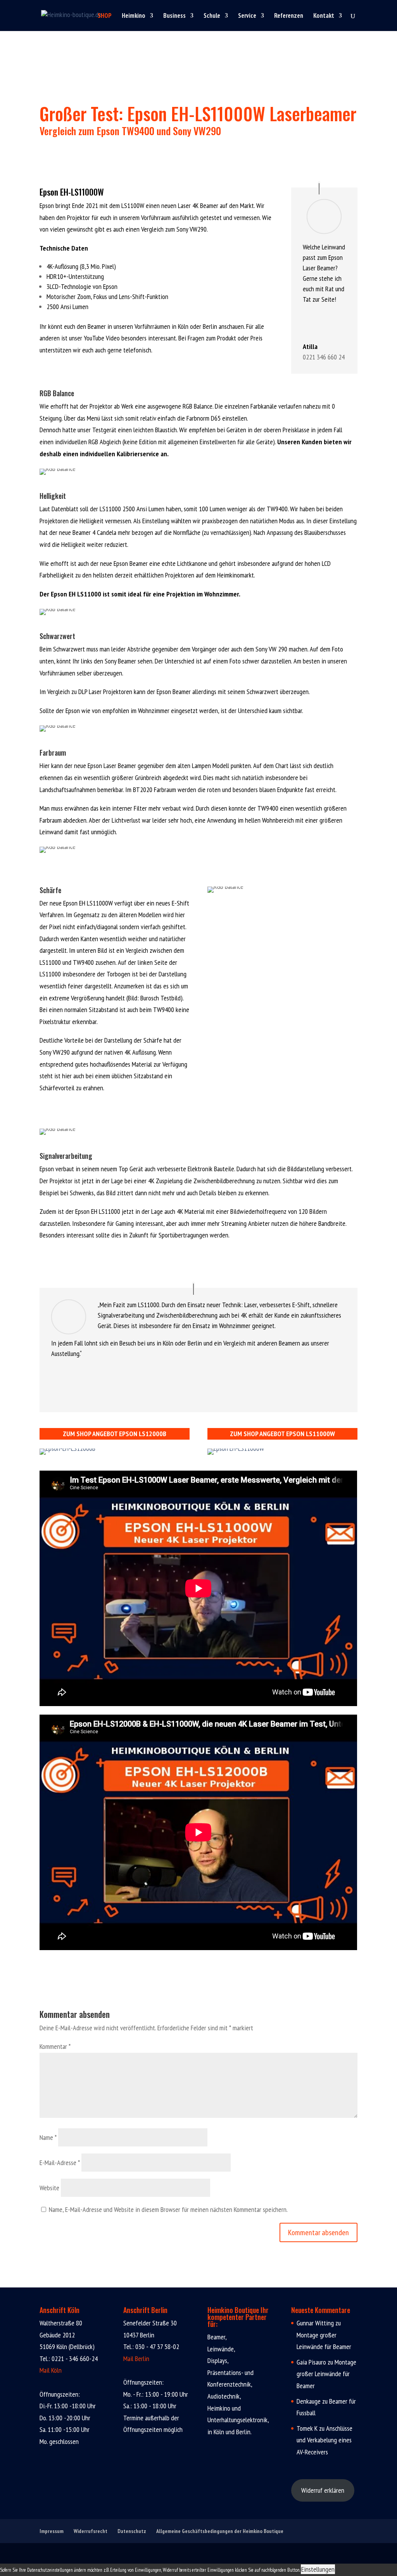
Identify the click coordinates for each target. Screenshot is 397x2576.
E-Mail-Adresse (60, 2163)
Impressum (52, 2531)
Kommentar (55, 2046)
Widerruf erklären (323, 2490)
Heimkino (134, 16)
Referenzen (289, 16)
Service (247, 16)
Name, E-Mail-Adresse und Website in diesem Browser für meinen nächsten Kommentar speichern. (168, 2209)
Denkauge (309, 2401)
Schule (212, 16)
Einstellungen (318, 2569)
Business (174, 16)
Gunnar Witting (315, 2323)
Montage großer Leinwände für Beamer (326, 2374)
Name (48, 2137)
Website (49, 2188)
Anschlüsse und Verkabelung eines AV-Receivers (325, 2440)
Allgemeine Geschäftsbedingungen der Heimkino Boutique (220, 2531)
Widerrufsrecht (91, 2531)
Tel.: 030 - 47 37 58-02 (151, 2347)
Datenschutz (132, 2531)
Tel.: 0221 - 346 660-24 (69, 2359)
